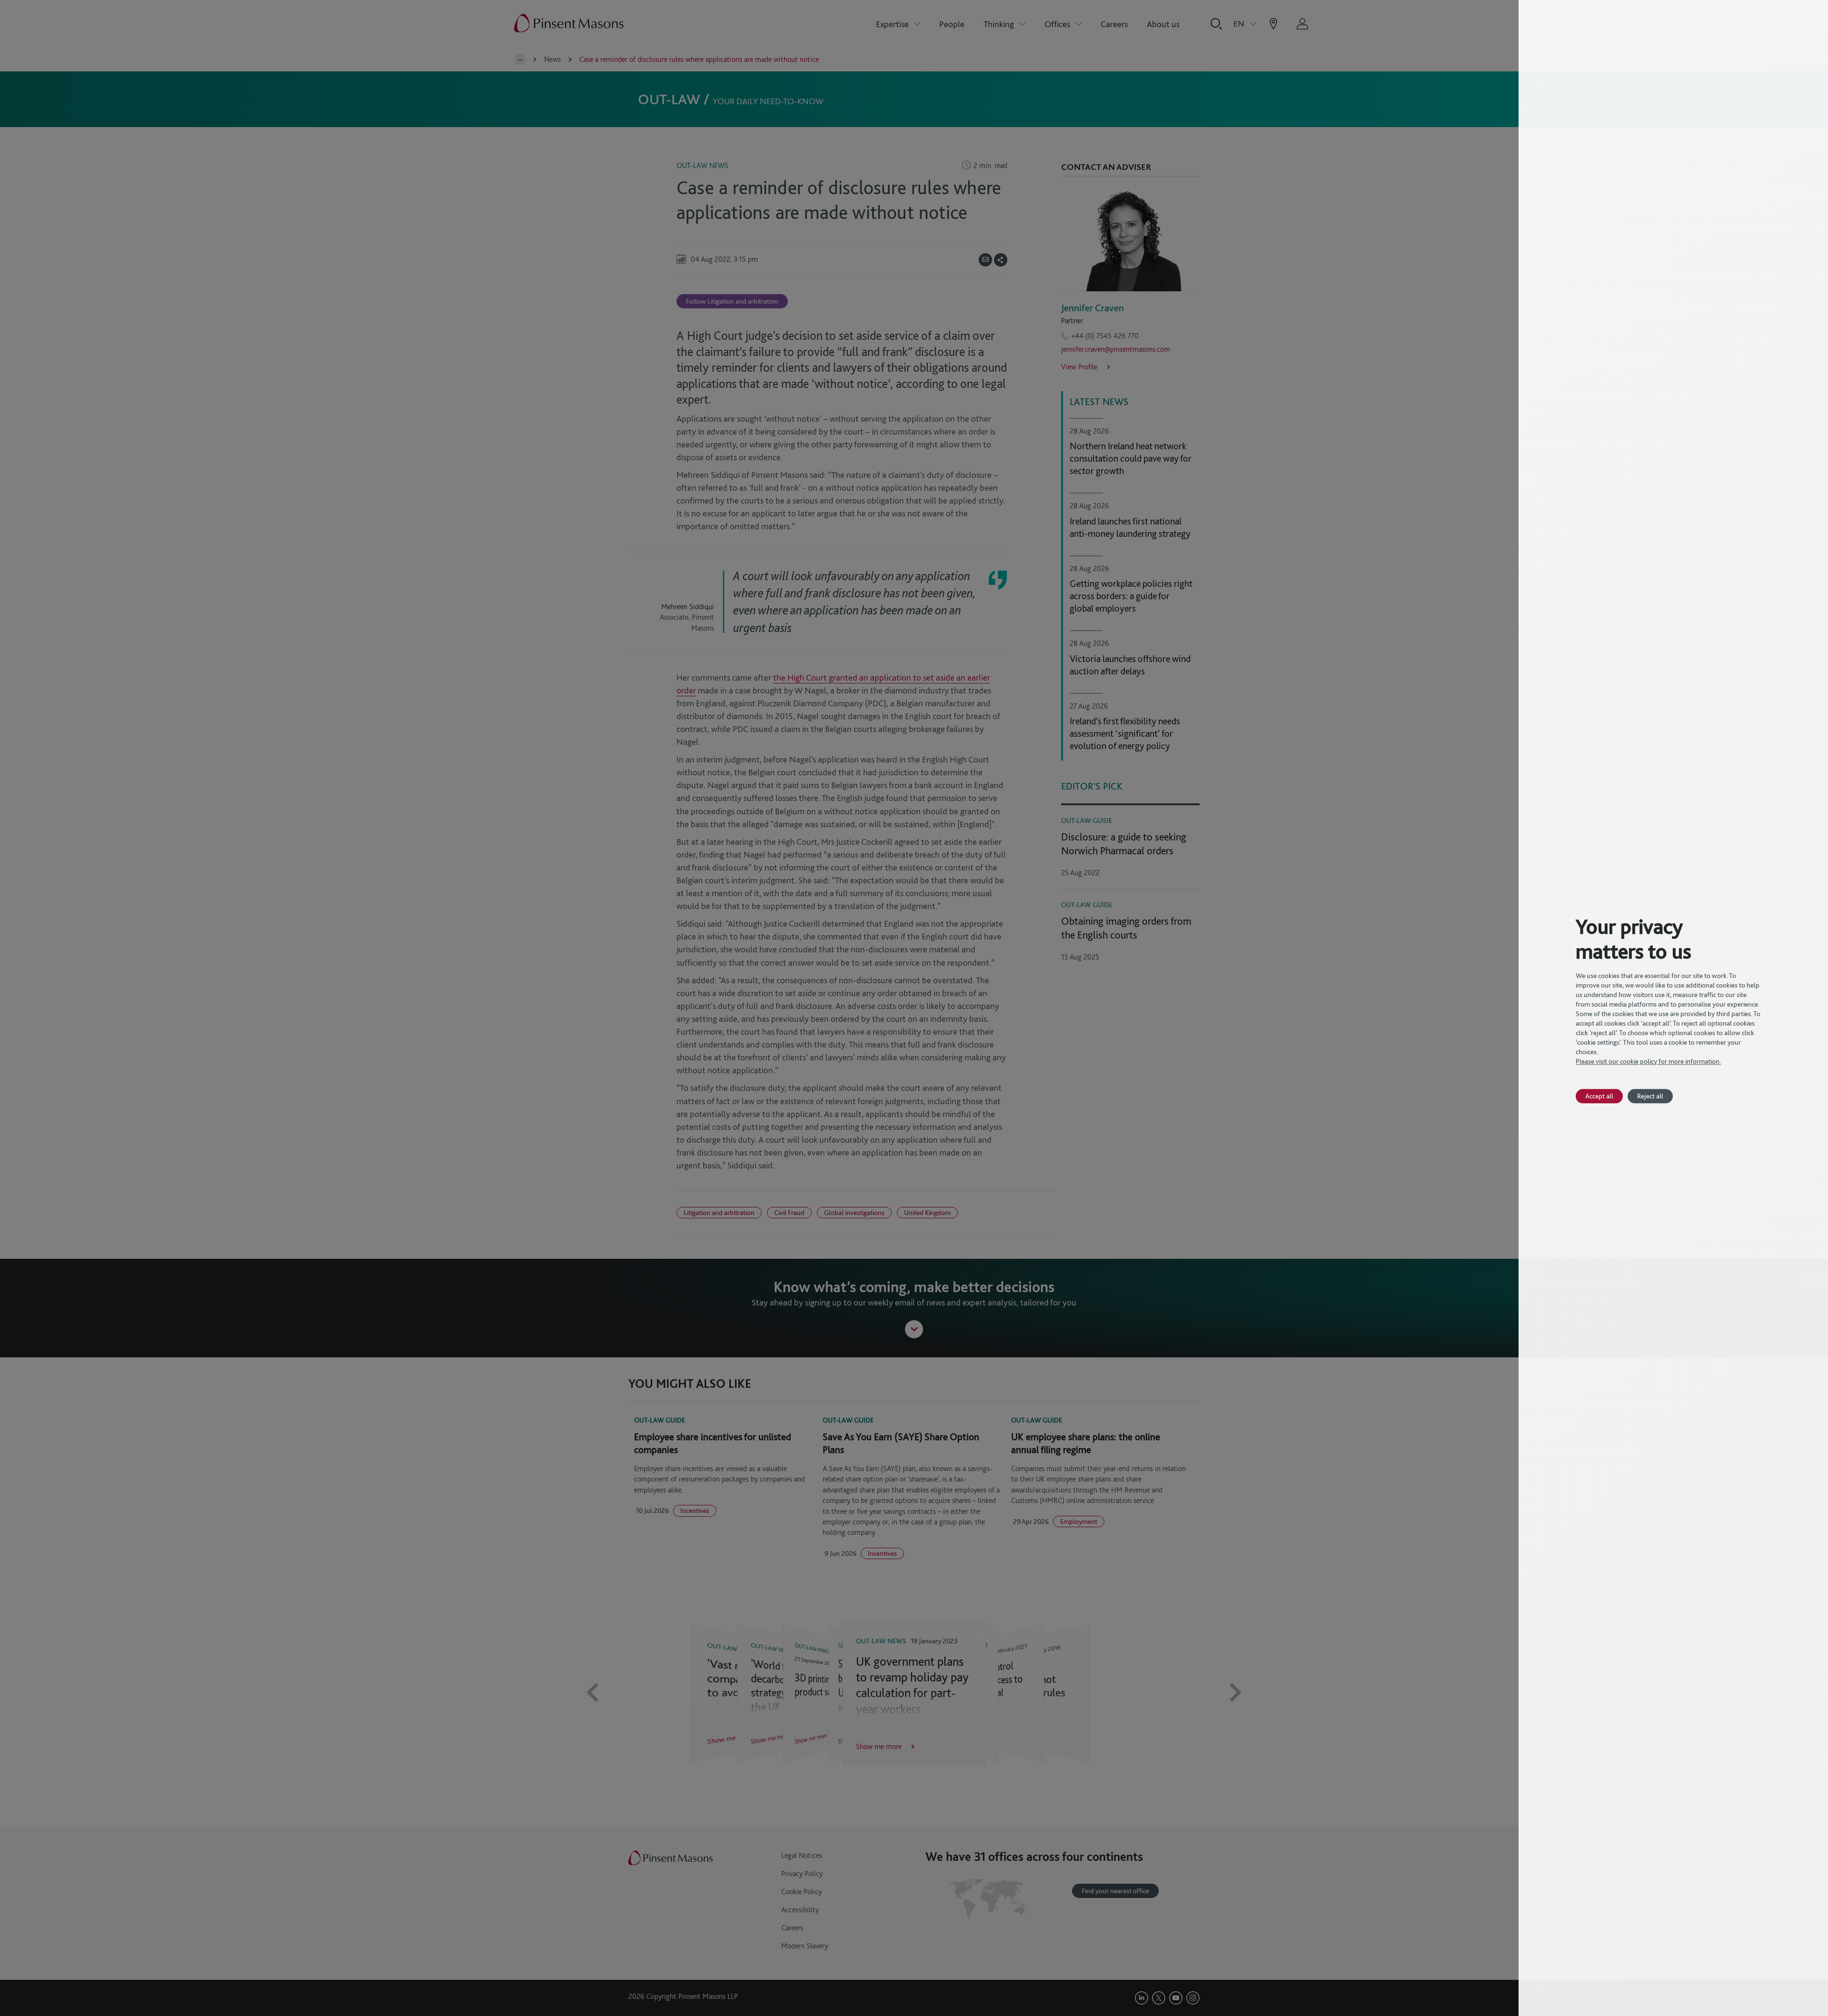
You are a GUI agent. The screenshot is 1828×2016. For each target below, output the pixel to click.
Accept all (1599, 1096)
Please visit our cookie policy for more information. (1648, 1061)
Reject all (1650, 1096)
